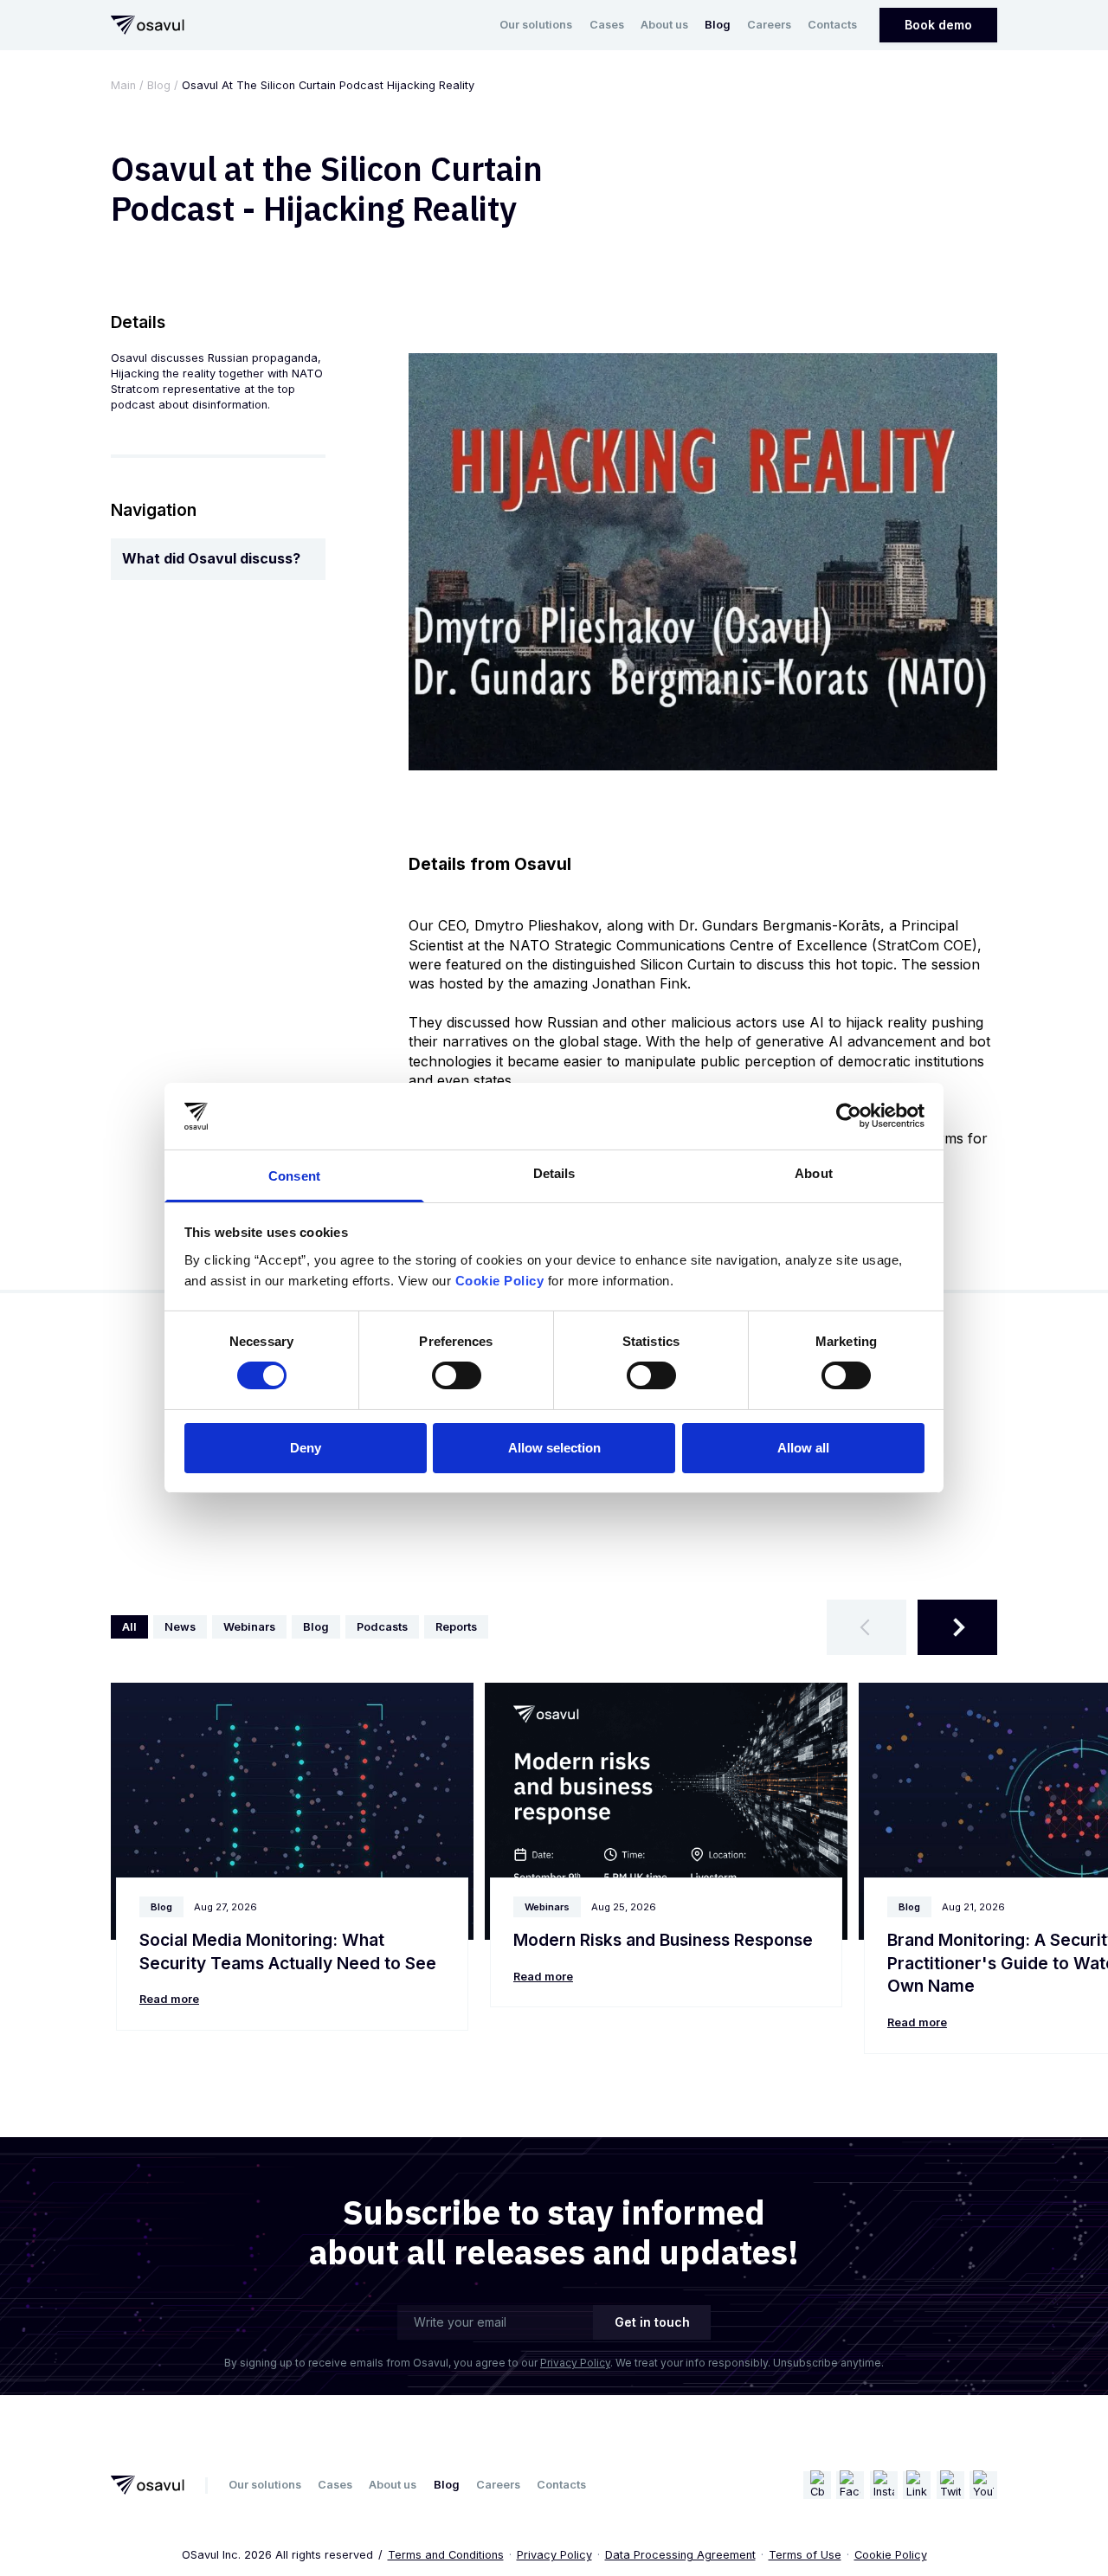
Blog (718, 25)
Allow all (803, 1448)
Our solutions (536, 25)
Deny (306, 1448)
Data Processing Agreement (680, 2555)
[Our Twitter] (950, 2485)
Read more (169, 1999)
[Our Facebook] (850, 2485)
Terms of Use (805, 2555)
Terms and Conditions (446, 2555)
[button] (866, 1627)
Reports (456, 1627)
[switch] (457, 1375)
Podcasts (382, 1627)
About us (664, 25)
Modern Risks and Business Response (663, 1940)
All (129, 1627)
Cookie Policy (891, 2555)
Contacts (832, 25)
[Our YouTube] (983, 2485)
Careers (769, 25)
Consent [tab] (294, 1176)
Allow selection (554, 1448)
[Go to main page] (148, 25)
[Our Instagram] (884, 2485)
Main (123, 85)
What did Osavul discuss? (211, 558)
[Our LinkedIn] (917, 2485)
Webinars (249, 1627)
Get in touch (652, 2322)
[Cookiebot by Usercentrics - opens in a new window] (849, 1116)
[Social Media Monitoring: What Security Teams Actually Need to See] (292, 1812)
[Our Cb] (817, 2485)
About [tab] (814, 1173)
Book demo (938, 25)
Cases (607, 25)
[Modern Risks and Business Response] (666, 1812)
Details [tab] (554, 1173)
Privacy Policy (575, 2363)
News (180, 1627)
